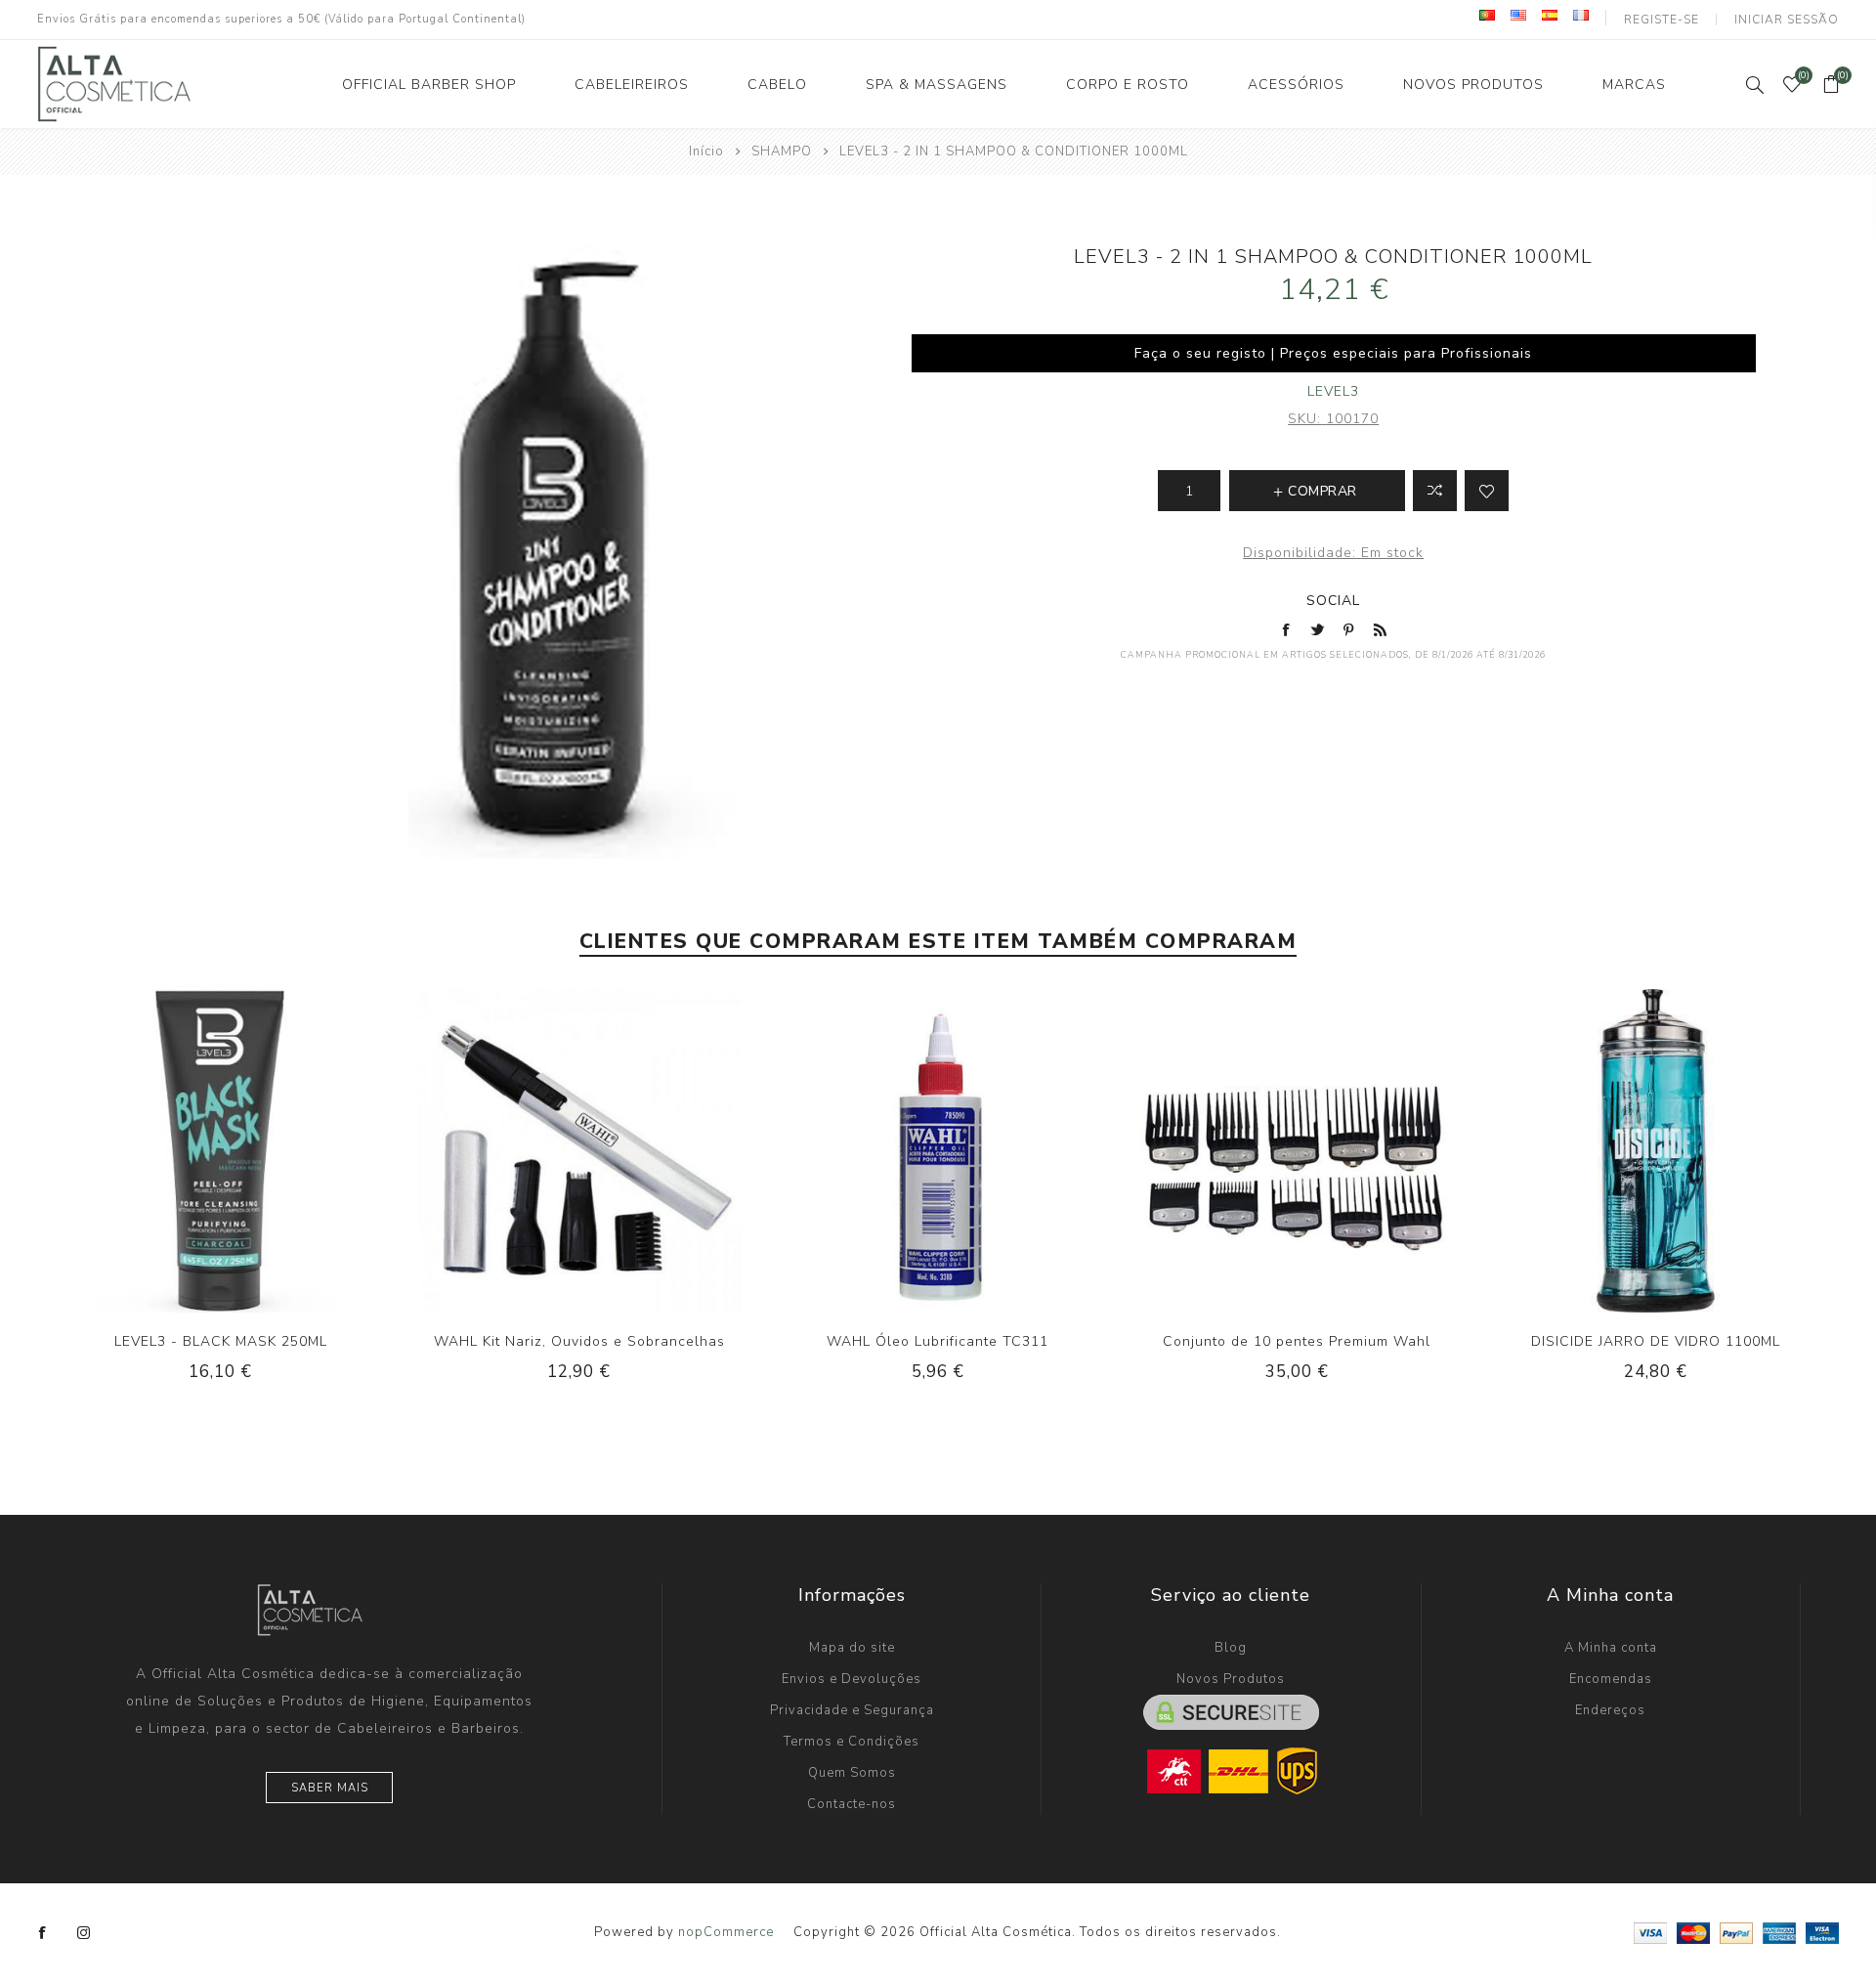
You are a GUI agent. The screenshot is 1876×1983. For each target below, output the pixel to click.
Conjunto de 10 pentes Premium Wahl (1297, 1341)
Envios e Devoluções (852, 1679)
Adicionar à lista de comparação (1435, 491)
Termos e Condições (852, 1742)
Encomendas (1611, 1679)
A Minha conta (1611, 1648)
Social (1333, 601)
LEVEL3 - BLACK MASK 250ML (221, 1341)
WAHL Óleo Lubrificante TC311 (938, 1341)
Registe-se (1662, 20)
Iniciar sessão (1787, 20)
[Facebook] (43, 1933)
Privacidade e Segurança (852, 1710)
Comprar (261, 1150)
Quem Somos (852, 1773)
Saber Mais (330, 1788)
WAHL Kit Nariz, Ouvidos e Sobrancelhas (579, 1341)
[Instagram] (84, 1933)
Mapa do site (852, 1648)
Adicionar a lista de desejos (1487, 491)
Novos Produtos (1231, 1679)
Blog (1231, 1648)
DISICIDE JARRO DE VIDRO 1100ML (1656, 1341)
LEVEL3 (1333, 391)
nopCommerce (726, 1932)
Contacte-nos (852, 1804)
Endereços (1610, 1710)
